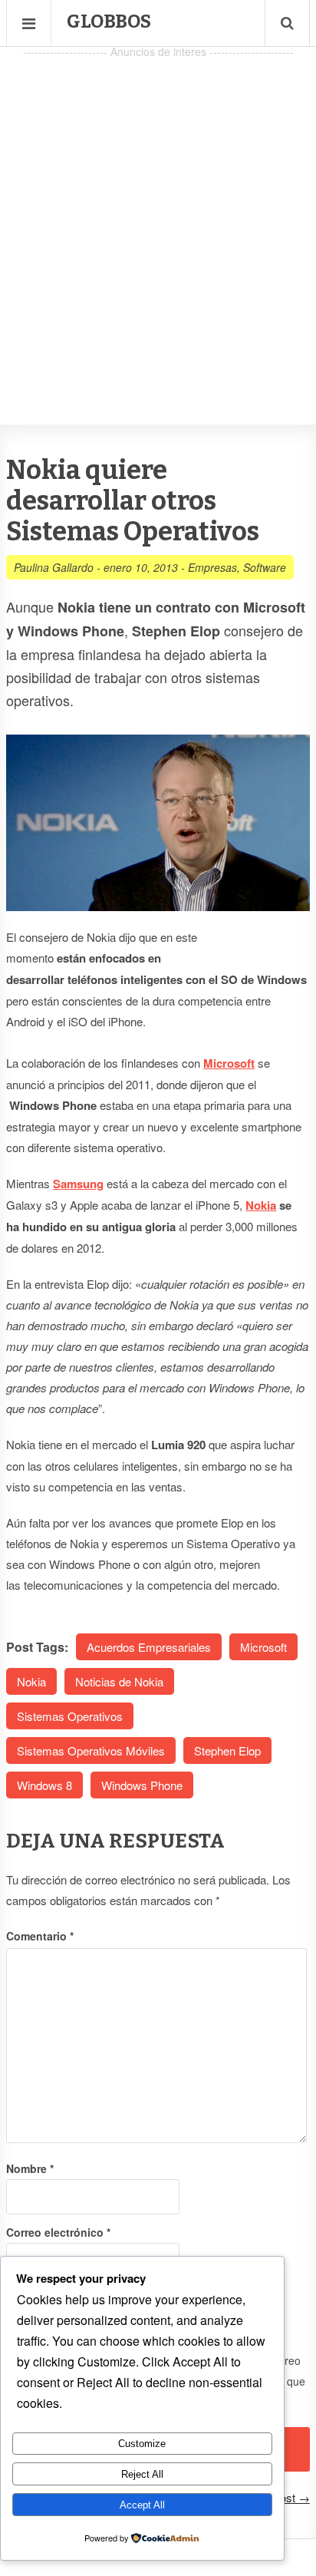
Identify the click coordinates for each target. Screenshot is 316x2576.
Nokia (261, 1205)
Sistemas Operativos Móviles (91, 1750)
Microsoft (263, 1647)
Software (265, 567)
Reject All (142, 2474)
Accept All (142, 2505)
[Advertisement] (158, 220)
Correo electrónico (58, 2232)
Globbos (109, 21)
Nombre (30, 2168)
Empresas (212, 567)
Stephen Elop (227, 1750)
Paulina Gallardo (54, 567)
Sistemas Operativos (70, 1716)
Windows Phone (142, 1785)
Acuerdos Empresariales (149, 1647)
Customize (142, 2444)
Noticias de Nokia (119, 1681)
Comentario (40, 1936)
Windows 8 (44, 1785)
